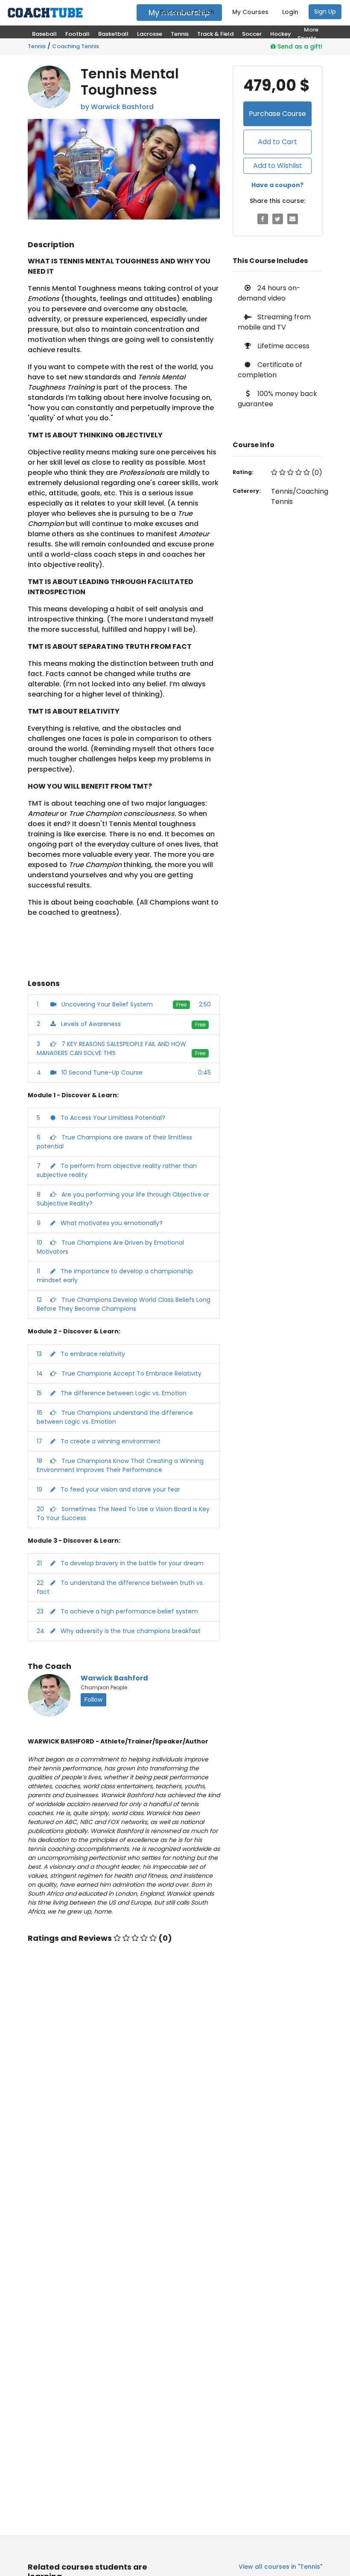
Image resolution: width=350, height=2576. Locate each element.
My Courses (250, 12)
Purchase (277, 114)
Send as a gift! (299, 46)
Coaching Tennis (76, 46)
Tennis (37, 46)
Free (181, 1005)
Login (290, 12)
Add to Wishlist (278, 166)
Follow (93, 1700)
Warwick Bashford (114, 1678)
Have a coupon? (277, 185)
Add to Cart (277, 142)
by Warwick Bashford (117, 107)
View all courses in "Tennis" (280, 2567)
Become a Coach (187, 12)
